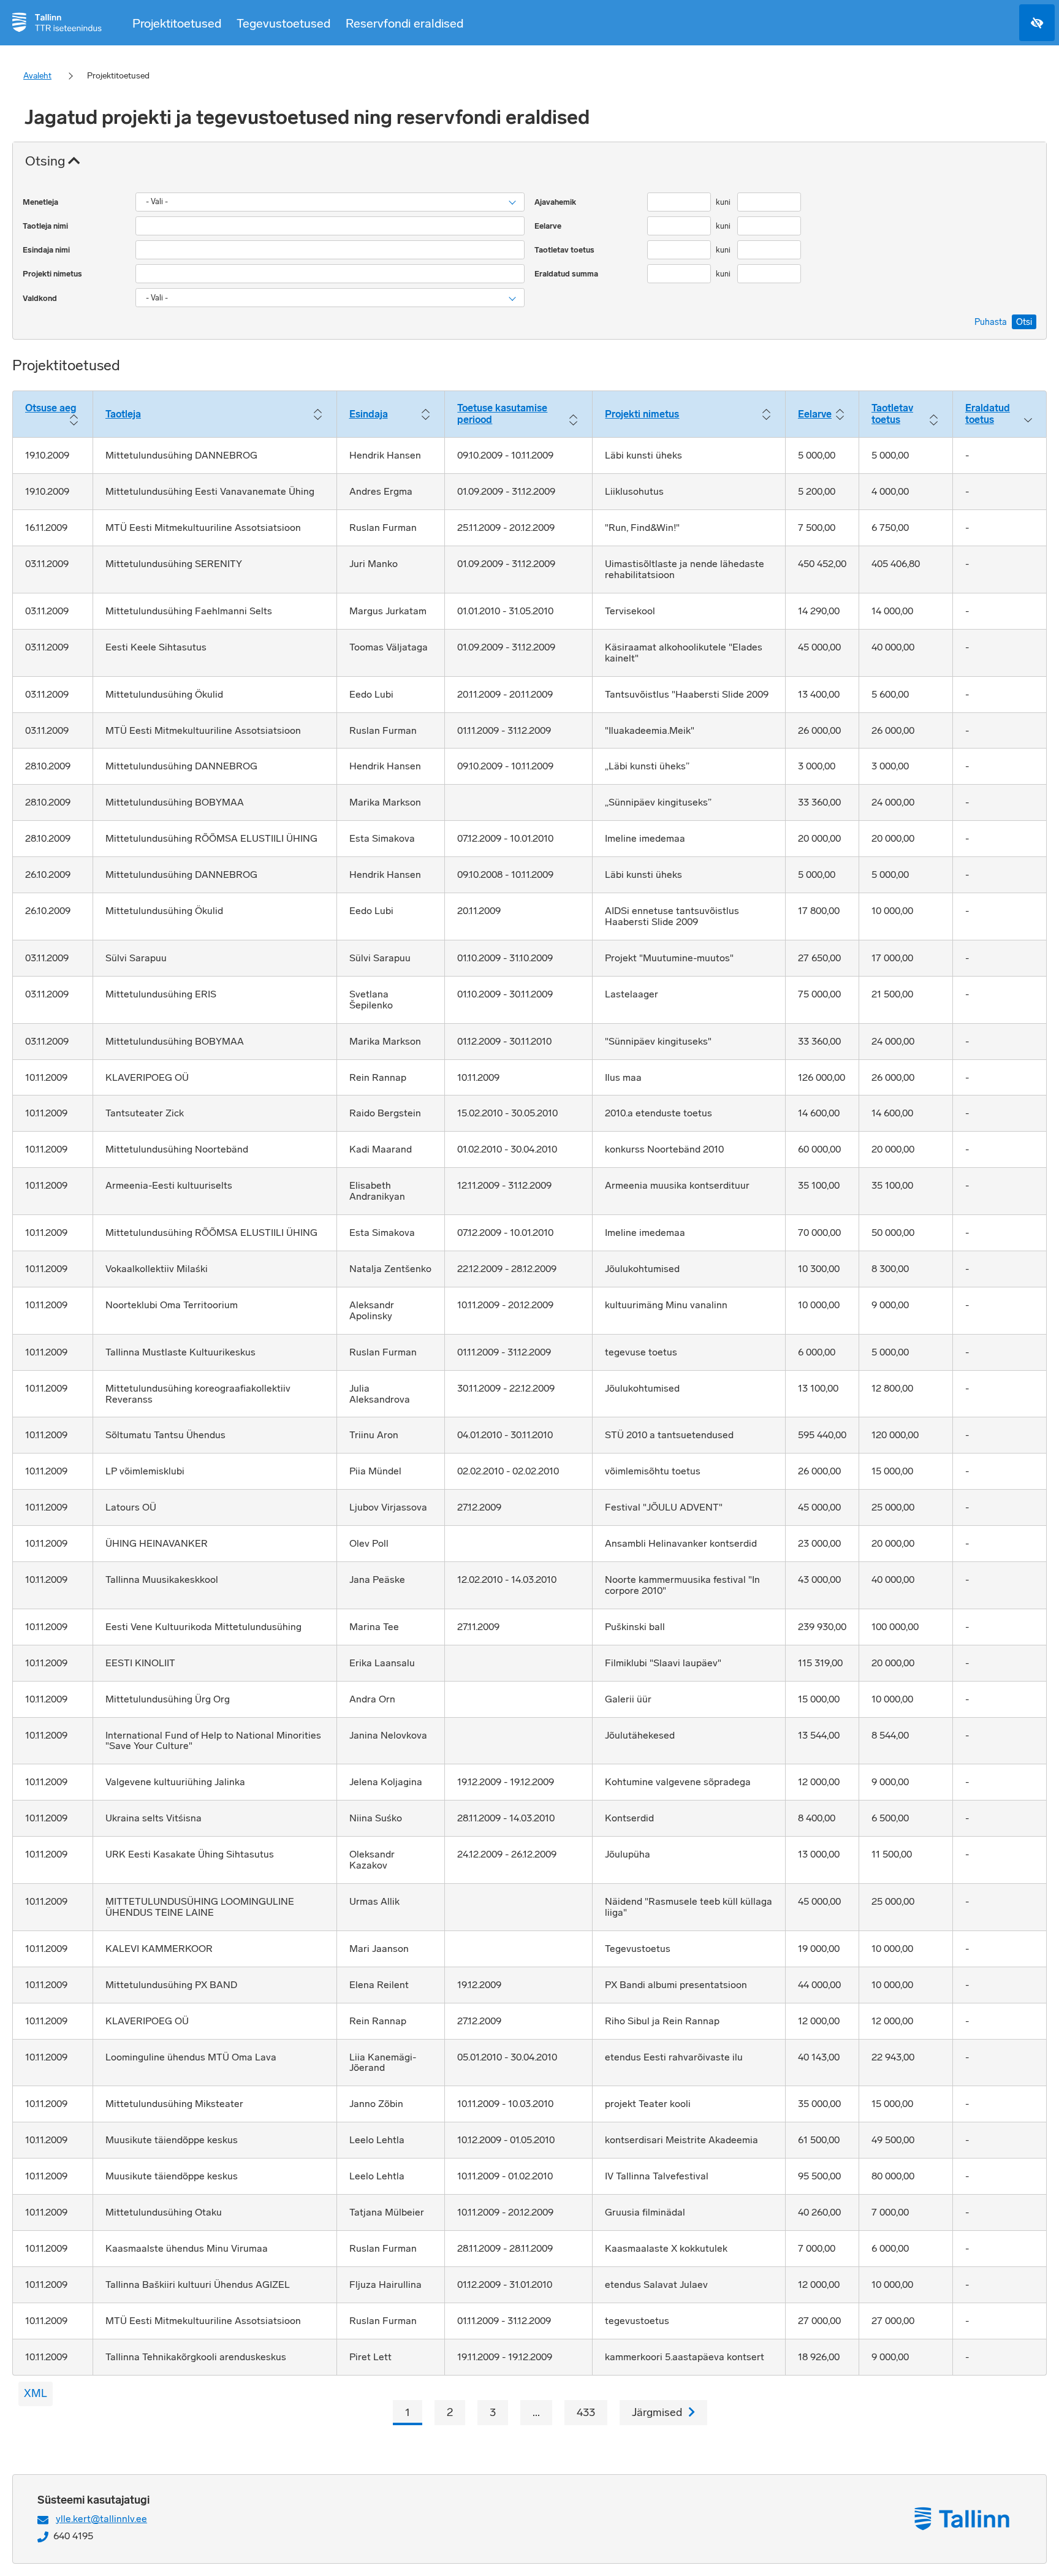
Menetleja (41, 202)
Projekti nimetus (53, 274)
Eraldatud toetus (988, 414)
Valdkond (41, 298)
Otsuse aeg (51, 408)
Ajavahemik (556, 202)
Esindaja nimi (47, 250)
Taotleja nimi (46, 226)
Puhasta (991, 322)
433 (586, 2412)
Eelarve (549, 226)
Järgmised (657, 2412)
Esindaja (369, 414)
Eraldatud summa (567, 274)
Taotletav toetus (565, 250)
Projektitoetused (177, 23)
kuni (724, 202)
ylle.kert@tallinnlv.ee (101, 2519)
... (536, 2412)
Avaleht (37, 76)
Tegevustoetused (283, 23)
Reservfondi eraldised (404, 23)
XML (36, 2393)
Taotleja (123, 414)
